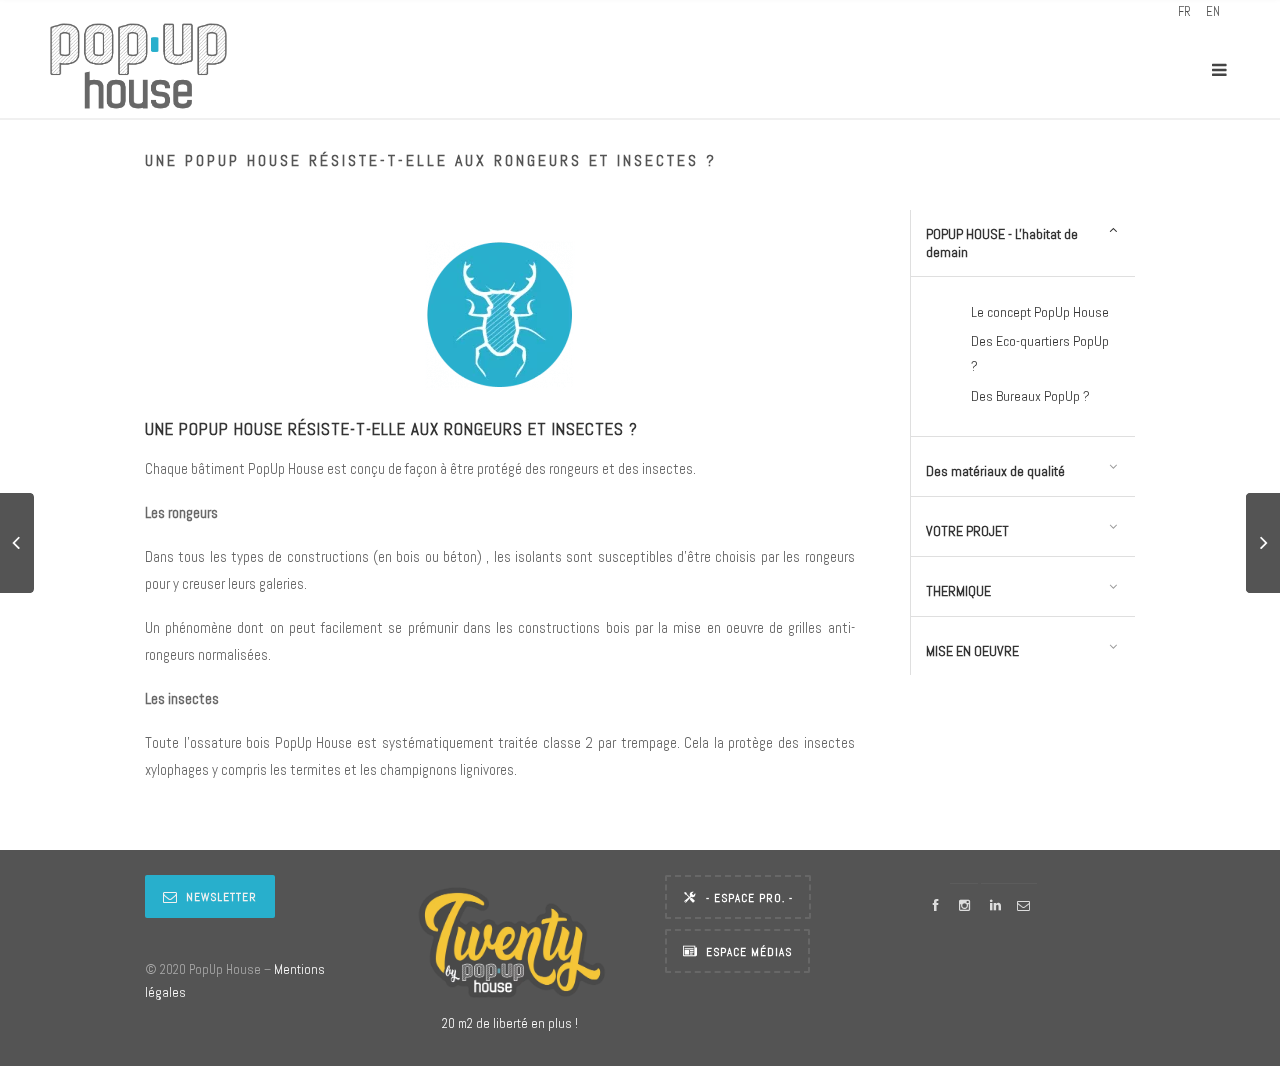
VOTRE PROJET (967, 531)
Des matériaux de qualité (995, 471)
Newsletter (221, 897)
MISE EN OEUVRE (972, 651)
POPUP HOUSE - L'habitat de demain (1002, 243)
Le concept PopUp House (1040, 312)
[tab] (1023, 243)
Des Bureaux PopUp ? (1030, 396)
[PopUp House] (138, 69)
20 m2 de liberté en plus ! (510, 1023)
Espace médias (749, 952)
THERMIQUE (958, 591)
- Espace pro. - (749, 898)
